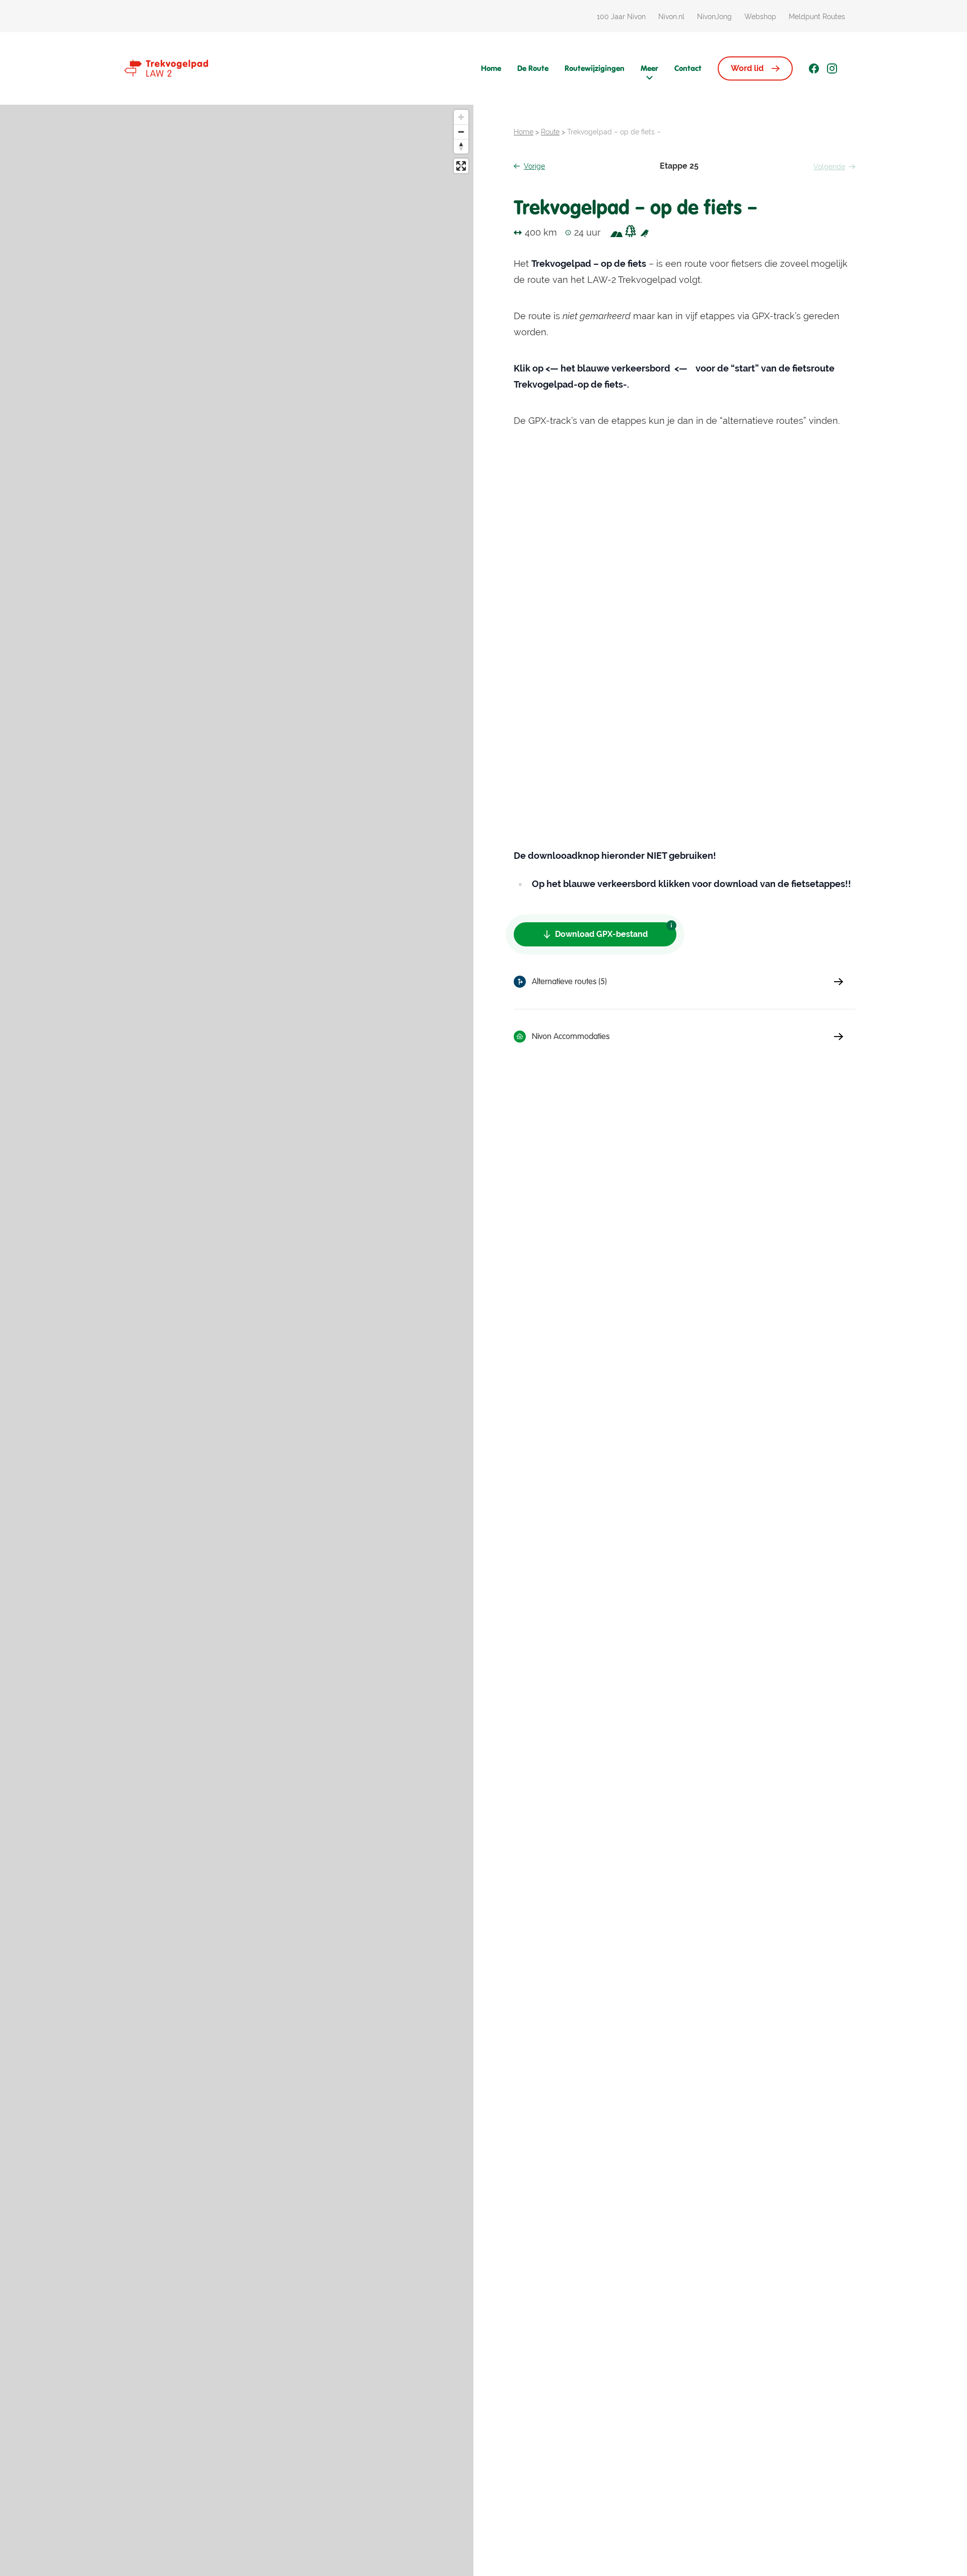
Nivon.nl (671, 17)
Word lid (747, 68)
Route (550, 132)
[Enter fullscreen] (461, 166)
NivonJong (714, 17)
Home (491, 68)
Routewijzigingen (595, 68)
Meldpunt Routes (817, 17)
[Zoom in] (461, 117)
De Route (533, 68)
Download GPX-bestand (601, 934)
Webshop (760, 17)
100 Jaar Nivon (621, 17)
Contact (688, 68)
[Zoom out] (461, 132)
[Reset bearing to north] (461, 146)
